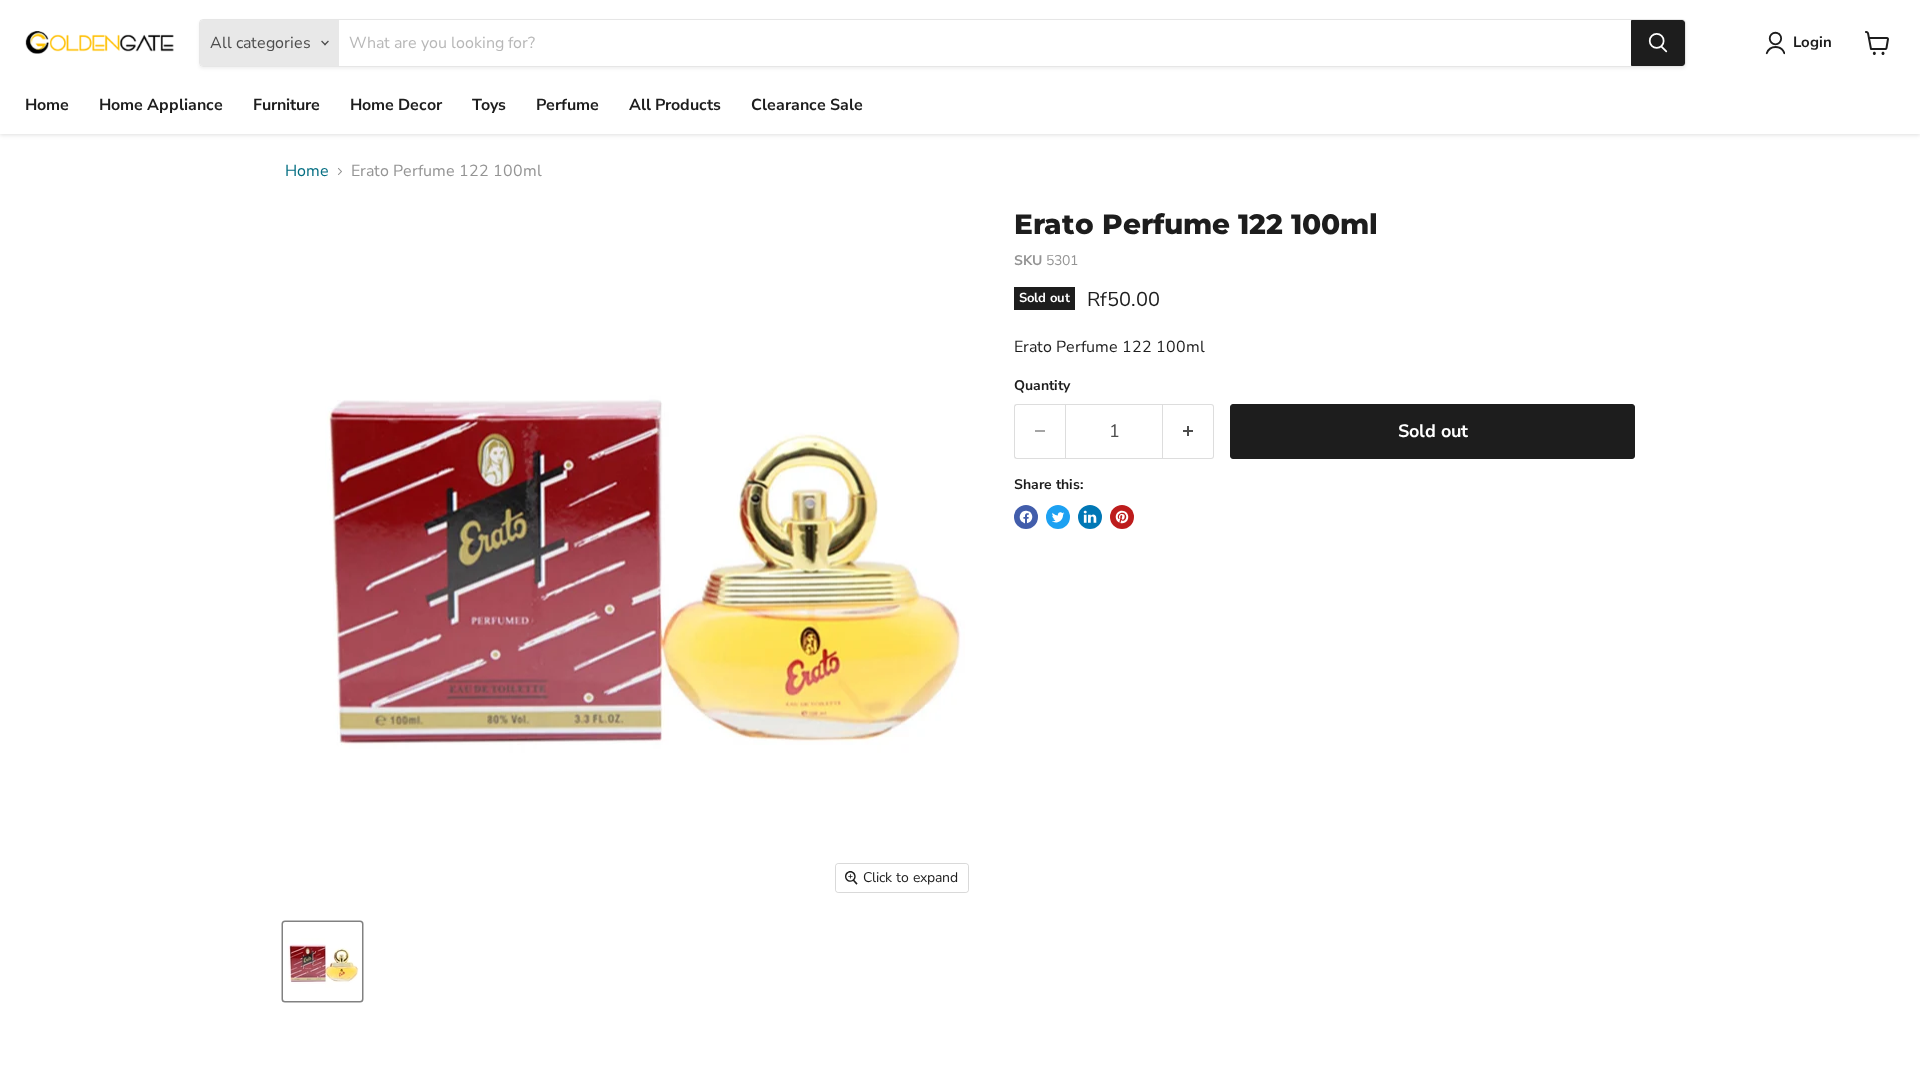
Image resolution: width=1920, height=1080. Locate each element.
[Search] (1658, 43)
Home (47, 105)
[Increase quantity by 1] (1188, 431)
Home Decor (396, 105)
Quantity (1042, 386)
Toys (489, 105)
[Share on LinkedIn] (1090, 517)
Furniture (286, 105)
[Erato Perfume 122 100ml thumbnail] (322, 961)
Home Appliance (161, 105)
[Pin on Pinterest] (1122, 517)
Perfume (567, 105)
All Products (675, 105)
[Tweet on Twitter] (1058, 517)
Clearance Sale (807, 105)
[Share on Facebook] (1026, 517)
